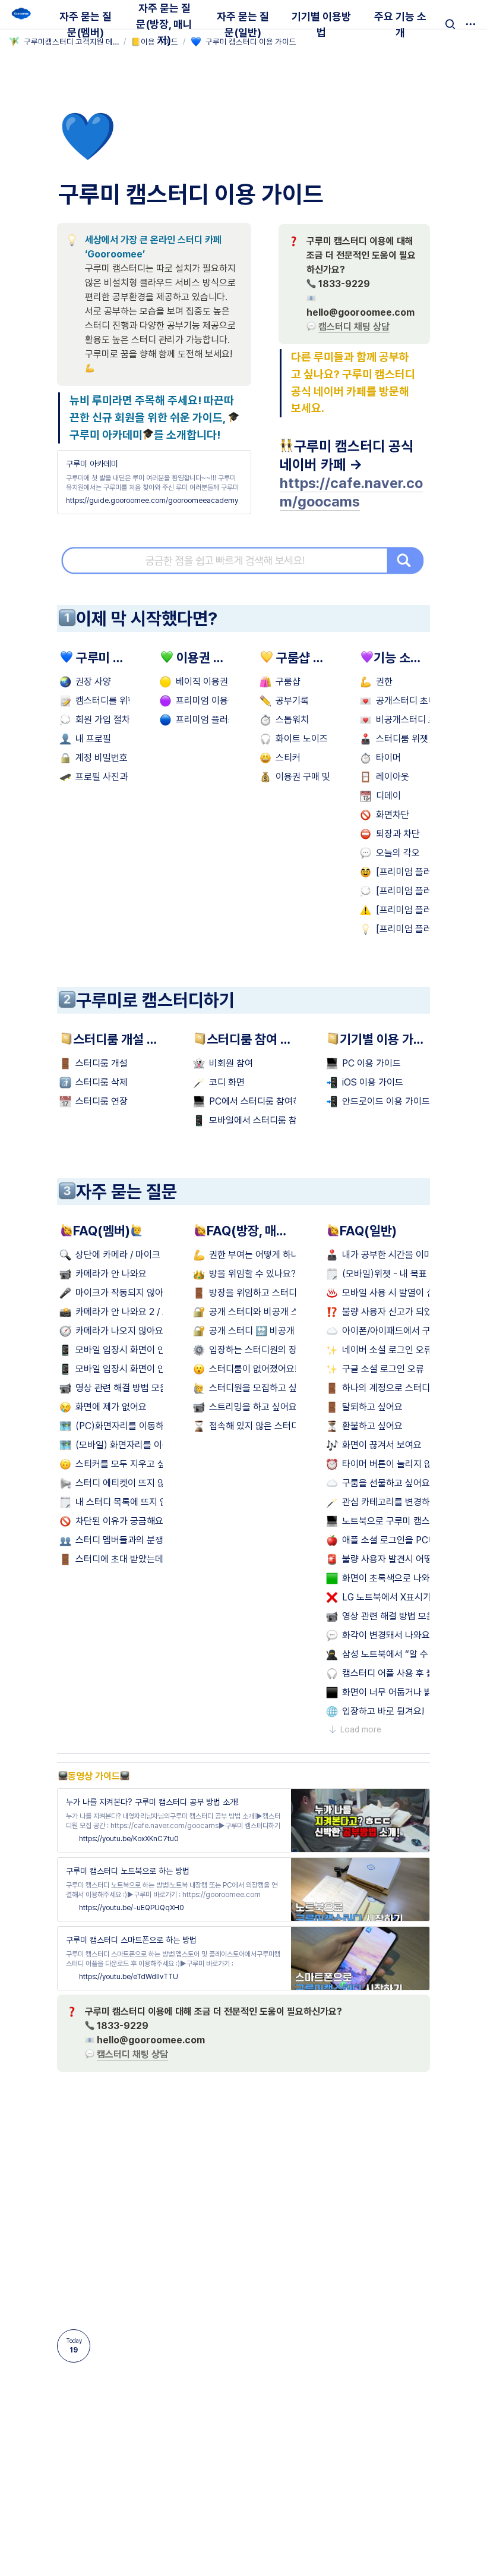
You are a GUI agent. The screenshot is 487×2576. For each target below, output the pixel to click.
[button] (450, 24)
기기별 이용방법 (321, 24)
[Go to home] (21, 14)
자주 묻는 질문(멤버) (86, 24)
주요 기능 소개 (400, 24)
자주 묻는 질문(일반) (243, 24)
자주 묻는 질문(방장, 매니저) (164, 24)
